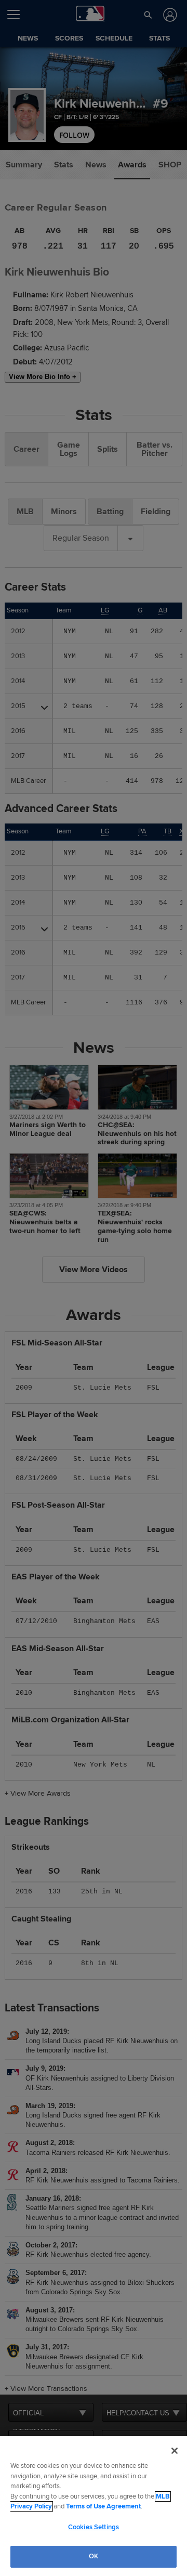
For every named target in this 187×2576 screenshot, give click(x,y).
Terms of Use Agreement (103, 2506)
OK (94, 2556)
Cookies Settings (94, 2527)
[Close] (175, 2451)
